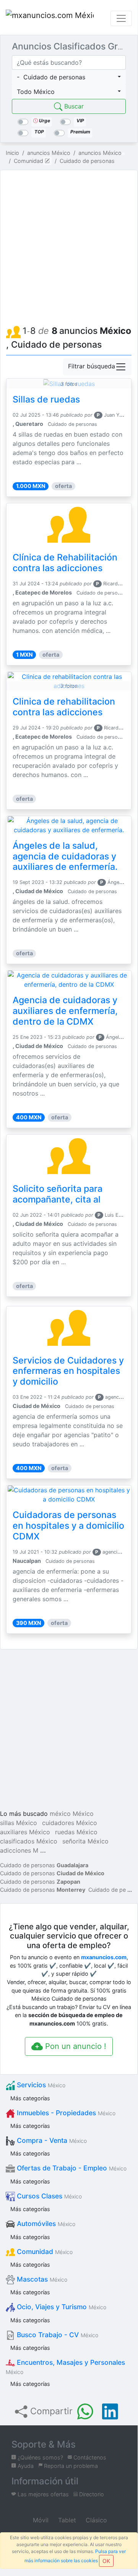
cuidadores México (70, 1823)
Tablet (66, 2520)
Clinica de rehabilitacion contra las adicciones (64, 707)
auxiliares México (25, 1832)
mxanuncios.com (104, 1957)
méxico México (72, 1814)
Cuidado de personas (44, 1865)
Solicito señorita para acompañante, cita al (58, 1194)
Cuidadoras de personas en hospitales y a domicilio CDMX (68, 1526)
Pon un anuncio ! (75, 2046)
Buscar (73, 106)
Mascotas (41, 2279)
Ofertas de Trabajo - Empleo (71, 2168)
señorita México (85, 1841)
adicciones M (19, 1850)
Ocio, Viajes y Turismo (61, 2307)
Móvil (40, 2520)
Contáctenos (89, 2457)
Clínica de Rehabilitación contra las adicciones (65, 563)
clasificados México (29, 1841)
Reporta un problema (70, 2466)
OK (106, 2561)
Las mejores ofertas (42, 2494)
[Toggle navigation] (121, 18)
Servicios (40, 2085)
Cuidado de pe (107, 1890)
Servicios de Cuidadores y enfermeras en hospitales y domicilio (68, 1371)
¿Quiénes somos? (40, 2457)
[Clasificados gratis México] (50, 18)
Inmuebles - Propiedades (65, 2113)
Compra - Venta (51, 2140)
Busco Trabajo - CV (57, 2335)
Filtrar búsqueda (92, 366)
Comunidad (44, 2252)
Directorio (91, 2494)
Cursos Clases (48, 2196)
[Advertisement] (69, 245)
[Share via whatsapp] (85, 2412)
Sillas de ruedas (46, 399)
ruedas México (76, 1832)
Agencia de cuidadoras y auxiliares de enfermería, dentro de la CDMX (65, 1011)
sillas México (19, 1823)
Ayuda (25, 2466)
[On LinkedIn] (110, 2412)
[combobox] (69, 77)
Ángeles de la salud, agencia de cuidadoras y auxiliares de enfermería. (65, 856)
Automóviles (45, 2224)
